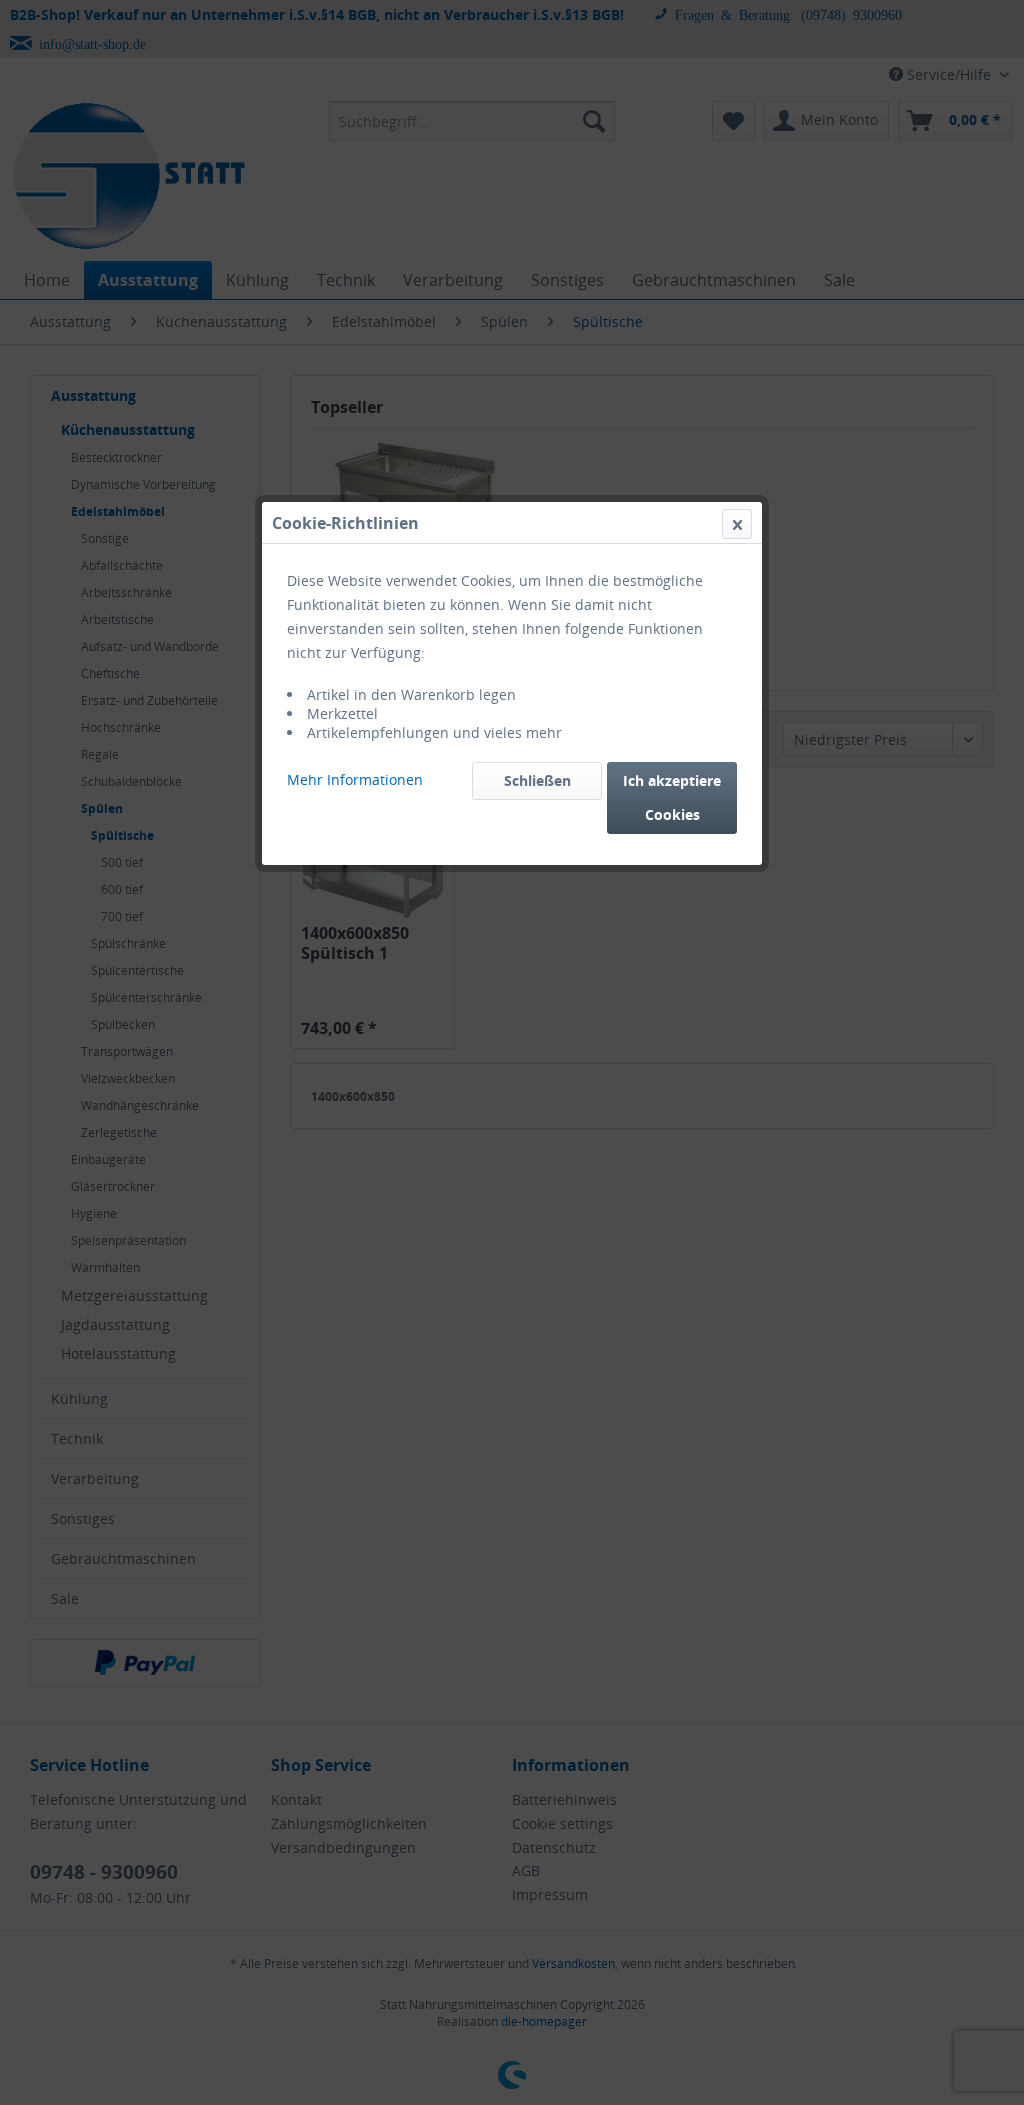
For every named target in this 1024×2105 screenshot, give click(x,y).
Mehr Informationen (355, 779)
